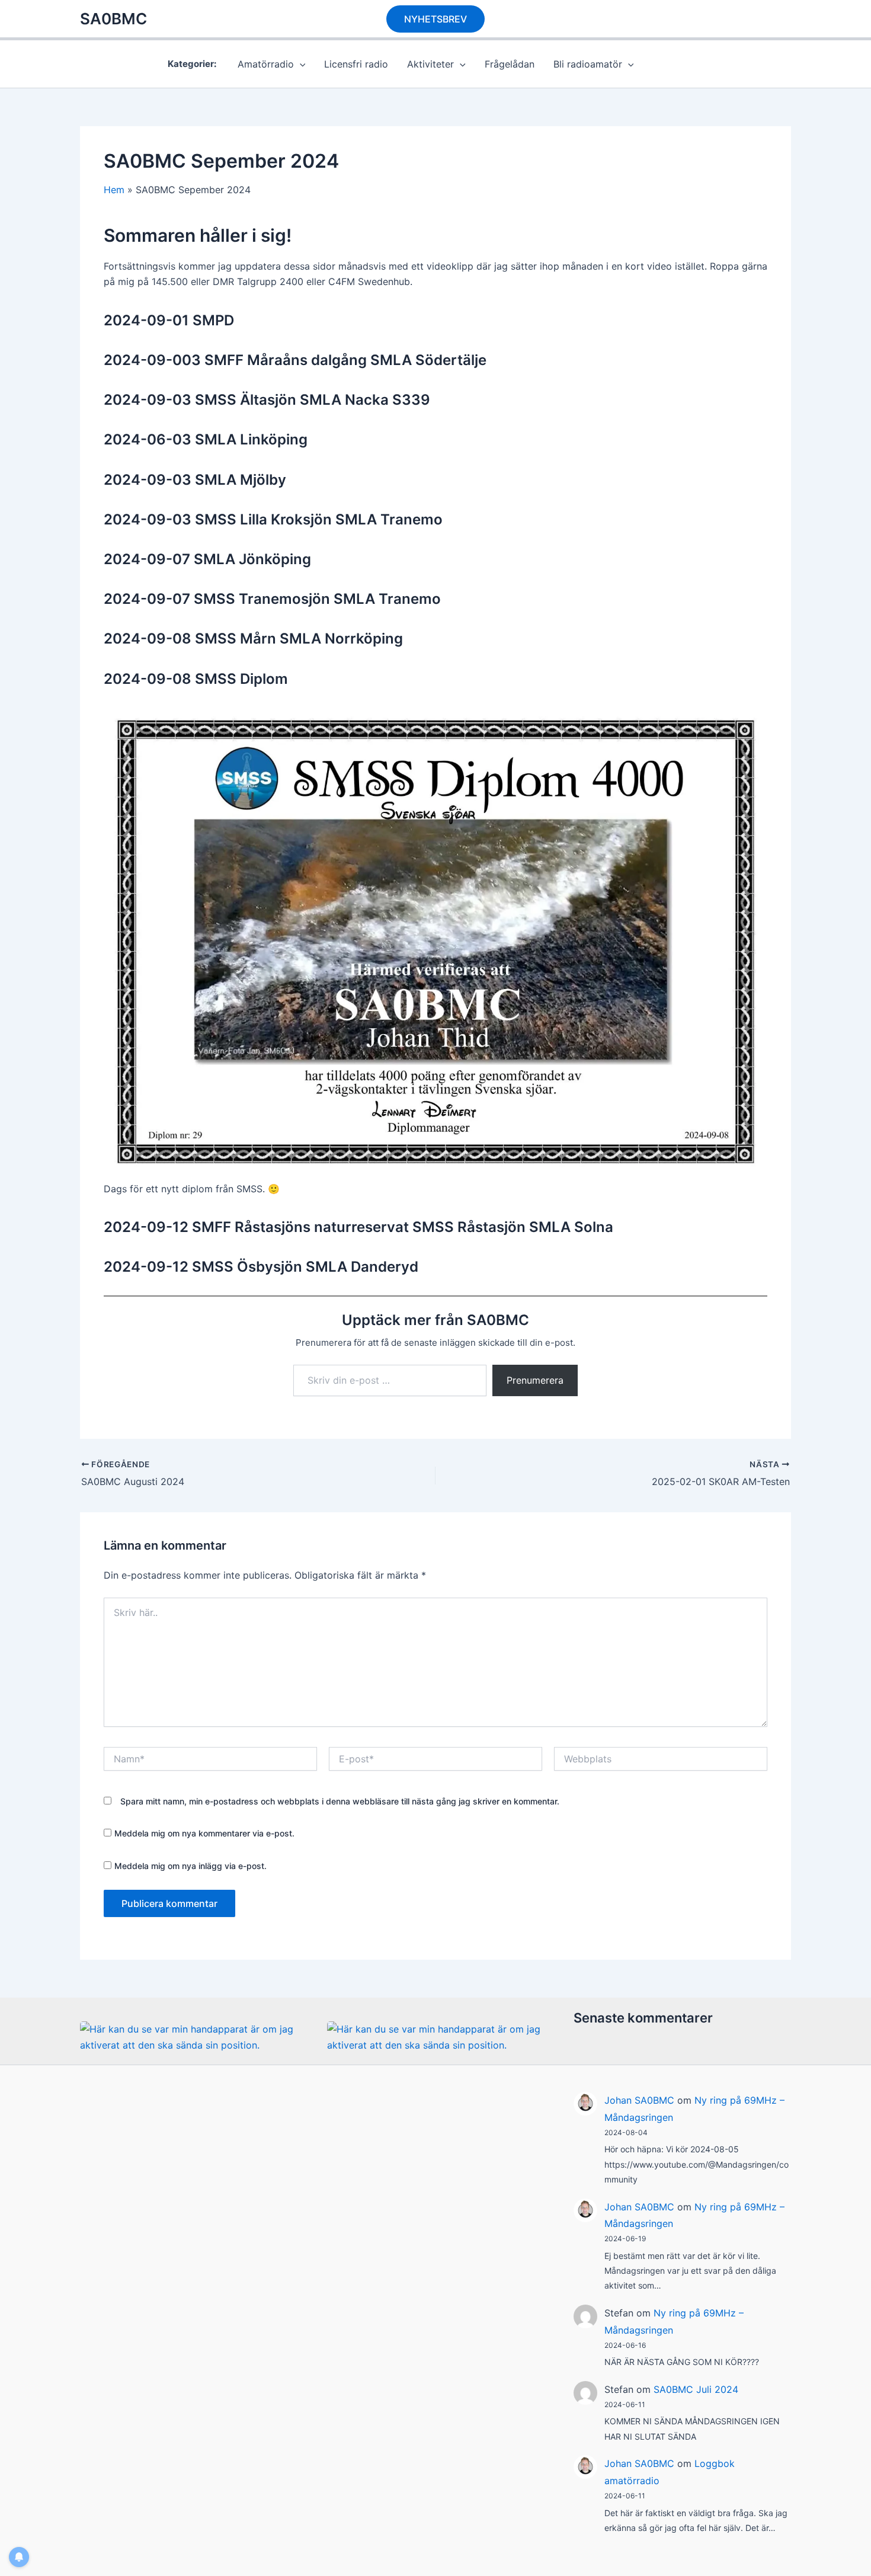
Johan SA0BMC (639, 2100)
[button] (300, 64)
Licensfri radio (356, 64)
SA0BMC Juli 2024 (696, 2389)
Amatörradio (266, 64)
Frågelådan (510, 64)
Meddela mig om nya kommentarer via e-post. (204, 1833)
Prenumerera (535, 1380)
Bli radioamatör (588, 64)
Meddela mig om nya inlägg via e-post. (190, 1866)
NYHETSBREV (435, 19)
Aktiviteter (430, 64)
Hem (114, 190)
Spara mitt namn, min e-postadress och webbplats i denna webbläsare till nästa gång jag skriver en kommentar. (340, 1801)
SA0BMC (113, 19)
